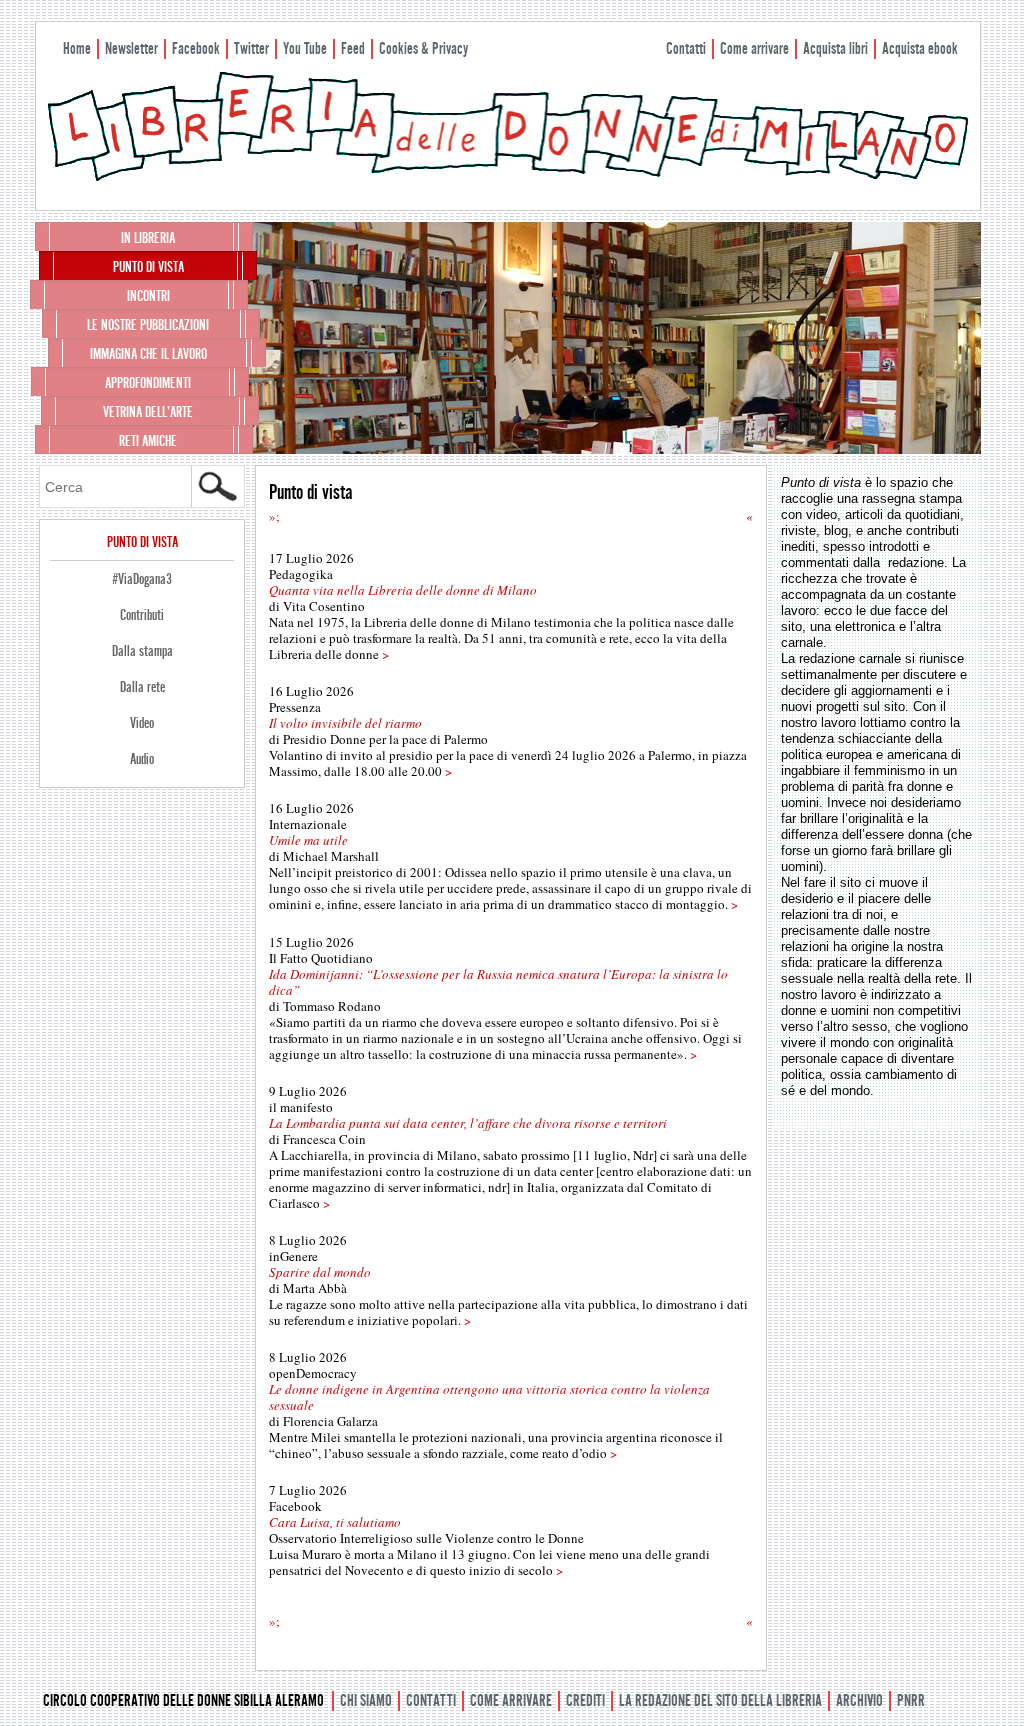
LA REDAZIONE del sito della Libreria (720, 1700)
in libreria (148, 238)
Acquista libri (835, 48)
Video (142, 723)
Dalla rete (142, 687)
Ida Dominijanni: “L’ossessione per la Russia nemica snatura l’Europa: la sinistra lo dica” (498, 982)
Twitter (251, 48)
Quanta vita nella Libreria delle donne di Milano (403, 590)
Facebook (196, 48)
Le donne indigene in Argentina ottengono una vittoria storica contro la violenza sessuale (489, 1397)
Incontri (148, 296)
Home (77, 48)
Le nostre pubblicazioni (148, 325)
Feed (353, 48)
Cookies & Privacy (423, 48)
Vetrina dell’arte (148, 412)
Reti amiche (148, 441)
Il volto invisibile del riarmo (345, 723)
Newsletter (131, 48)
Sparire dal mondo (320, 1272)
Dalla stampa (142, 651)
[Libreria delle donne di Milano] (508, 177)
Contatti (686, 48)
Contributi (142, 615)
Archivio (859, 1700)
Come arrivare (754, 48)
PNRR (911, 1700)
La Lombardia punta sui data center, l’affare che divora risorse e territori (468, 1123)
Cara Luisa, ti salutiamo (335, 1522)
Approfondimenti (148, 383)
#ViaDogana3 (142, 579)
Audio (142, 759)
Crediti (585, 1700)
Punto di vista (148, 267)
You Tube (305, 48)
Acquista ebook (920, 48)
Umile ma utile (308, 840)
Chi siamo (366, 1700)
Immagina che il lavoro (148, 354)
